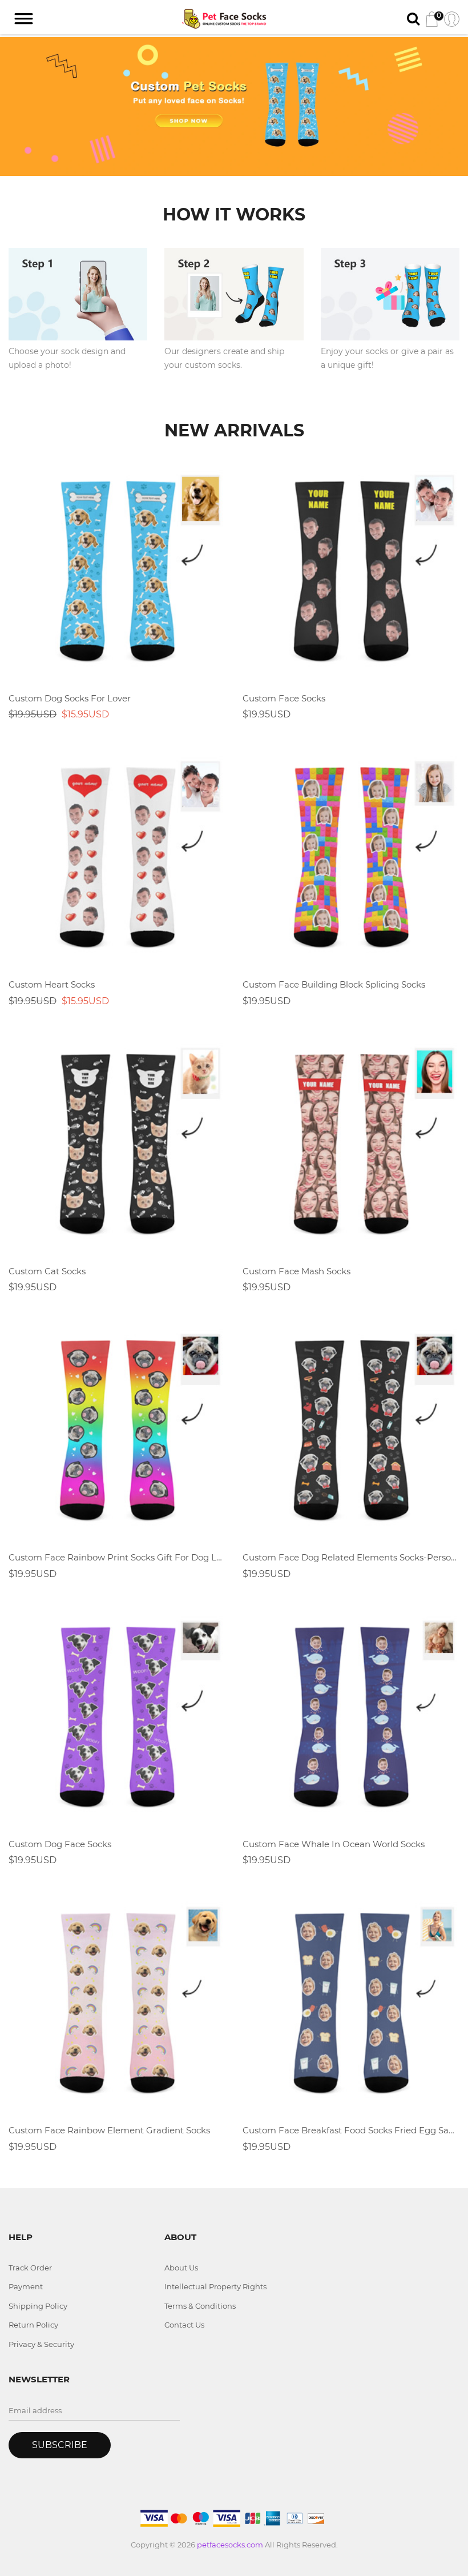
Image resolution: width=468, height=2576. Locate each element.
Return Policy (33, 2325)
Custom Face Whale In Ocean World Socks (334, 1844)
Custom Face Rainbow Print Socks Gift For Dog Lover (117, 1557)
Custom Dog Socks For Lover (70, 698)
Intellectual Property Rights (215, 2286)
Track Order (30, 2268)
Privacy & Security (41, 2344)
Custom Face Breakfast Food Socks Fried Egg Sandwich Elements (351, 2130)
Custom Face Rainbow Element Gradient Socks (109, 2130)
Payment (26, 2286)
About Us (181, 2268)
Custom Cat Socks (47, 1271)
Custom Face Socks (284, 698)
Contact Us (184, 2325)
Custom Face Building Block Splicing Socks (334, 984)
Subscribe (60, 2445)
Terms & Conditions (200, 2306)
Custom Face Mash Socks (296, 1271)
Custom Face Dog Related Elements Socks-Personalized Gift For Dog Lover (351, 1557)
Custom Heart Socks (52, 984)
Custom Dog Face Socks (60, 1844)
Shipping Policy (38, 2306)
